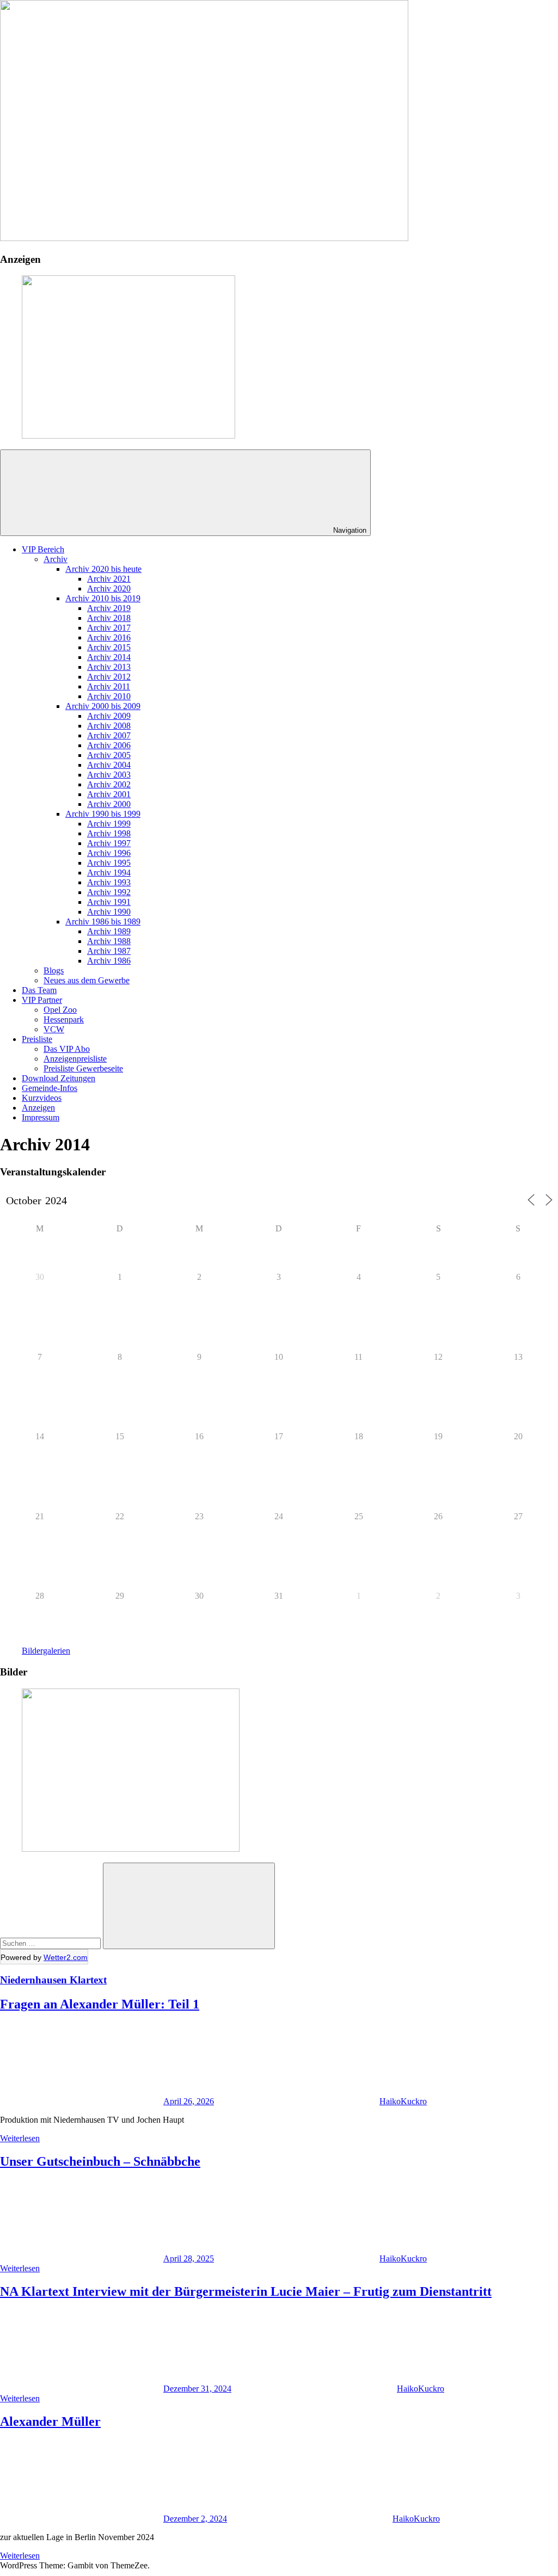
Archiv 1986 (109, 961)
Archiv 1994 (109, 873)
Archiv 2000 (109, 804)
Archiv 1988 (109, 941)
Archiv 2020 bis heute (103, 569)
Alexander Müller (50, 2421)
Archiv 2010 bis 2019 (103, 598)
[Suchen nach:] (51, 1943)
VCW (54, 1029)
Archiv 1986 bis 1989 (103, 922)
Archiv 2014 (109, 657)
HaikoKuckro (403, 2101)
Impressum (41, 1117)
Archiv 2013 (109, 667)
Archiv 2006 (109, 745)
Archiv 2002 (109, 784)
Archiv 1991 (109, 902)
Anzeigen (38, 1108)
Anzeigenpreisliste (75, 1059)
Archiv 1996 (109, 853)
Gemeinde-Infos (50, 1088)
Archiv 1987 (109, 951)
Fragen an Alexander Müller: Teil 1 (100, 2004)
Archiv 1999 (109, 824)
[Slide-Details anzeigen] (128, 436)
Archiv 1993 (109, 882)
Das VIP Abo (67, 1049)
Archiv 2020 (109, 588)
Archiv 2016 (109, 637)
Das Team (39, 990)
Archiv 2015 (109, 647)
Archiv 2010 (109, 696)
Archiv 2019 (109, 608)
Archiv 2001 (109, 794)
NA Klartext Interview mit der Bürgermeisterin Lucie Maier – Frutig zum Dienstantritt (246, 2291)
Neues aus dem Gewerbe (87, 980)
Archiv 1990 (109, 912)
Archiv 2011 (109, 686)
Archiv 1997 (109, 843)
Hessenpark (64, 1019)
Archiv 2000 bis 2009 (103, 706)
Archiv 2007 (109, 735)
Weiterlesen (20, 2138)
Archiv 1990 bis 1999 (103, 814)
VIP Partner (42, 1000)
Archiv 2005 (109, 755)
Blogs (54, 970)
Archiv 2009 (109, 716)
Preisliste (37, 1039)
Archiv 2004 (109, 765)
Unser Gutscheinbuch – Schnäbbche (100, 2161)
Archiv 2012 (109, 677)
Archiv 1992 (109, 892)
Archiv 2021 (109, 579)
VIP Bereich (43, 549)
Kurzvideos (42, 1098)
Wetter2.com (66, 1957)
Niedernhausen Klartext (53, 1980)
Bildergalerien (46, 1651)
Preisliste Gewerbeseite (83, 1068)
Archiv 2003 (109, 775)
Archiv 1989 (109, 931)
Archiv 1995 (109, 863)
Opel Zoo (60, 1010)
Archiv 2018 (109, 618)
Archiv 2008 (109, 726)
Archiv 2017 (109, 628)
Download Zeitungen (59, 1078)
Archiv (56, 559)
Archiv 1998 (109, 833)
